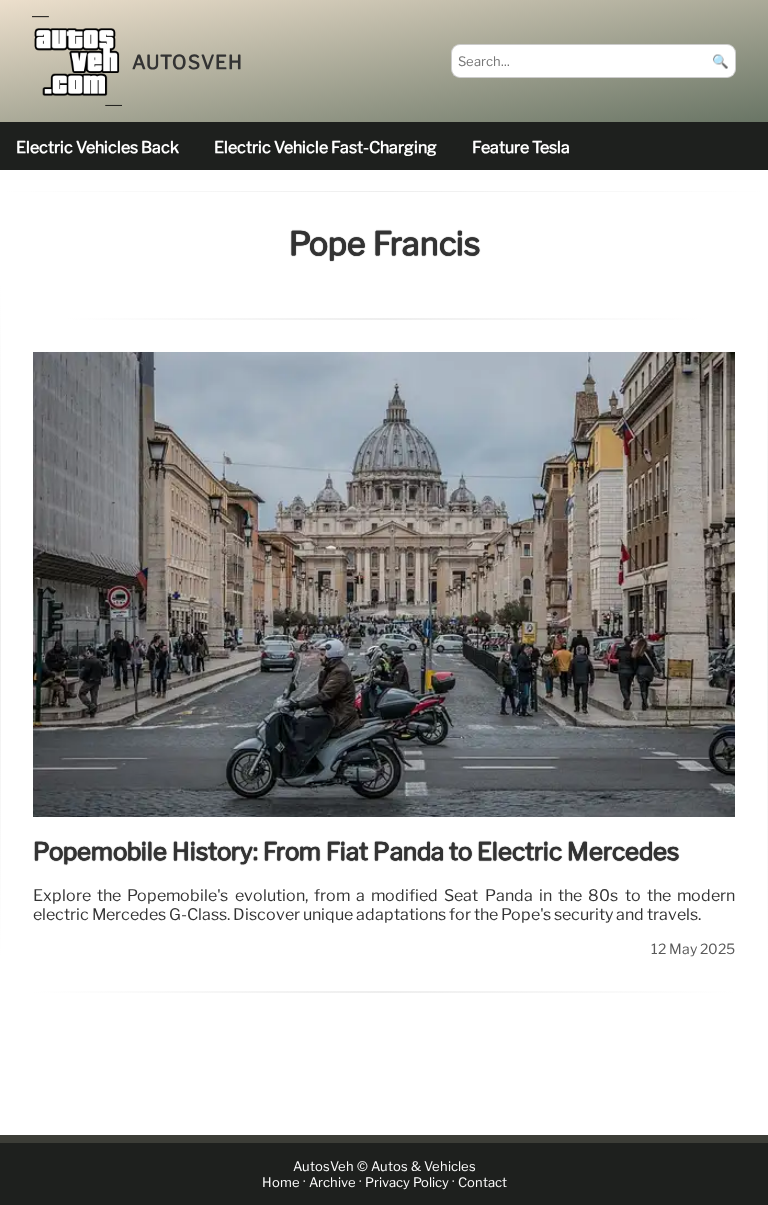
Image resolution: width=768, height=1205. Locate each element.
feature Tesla (521, 147)
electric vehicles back (97, 147)
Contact (482, 1182)
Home (281, 1182)
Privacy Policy (407, 1182)
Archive (332, 1182)
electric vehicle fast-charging (325, 147)
